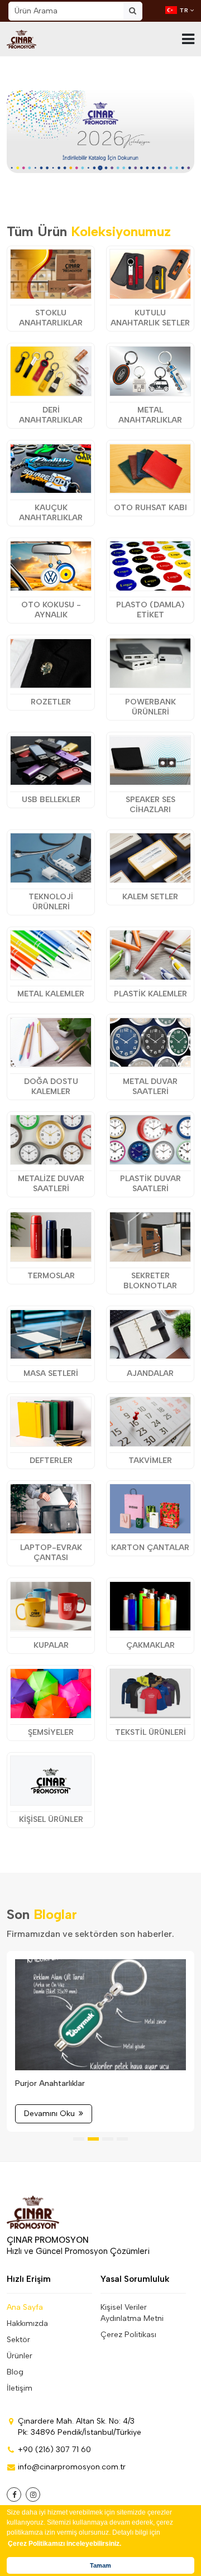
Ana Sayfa (25, 2307)
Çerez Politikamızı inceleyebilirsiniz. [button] (64, 2544)
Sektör (18, 2340)
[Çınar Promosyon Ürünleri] (21, 39)
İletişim (20, 2388)
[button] (69, 156)
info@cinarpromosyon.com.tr (72, 2467)
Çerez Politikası (128, 2335)
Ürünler (20, 2356)
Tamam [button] (100, 2565)
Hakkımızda (27, 2323)
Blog (15, 2372)
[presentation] (35, 129)
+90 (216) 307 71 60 (54, 2450)
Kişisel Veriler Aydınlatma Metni (132, 2313)
